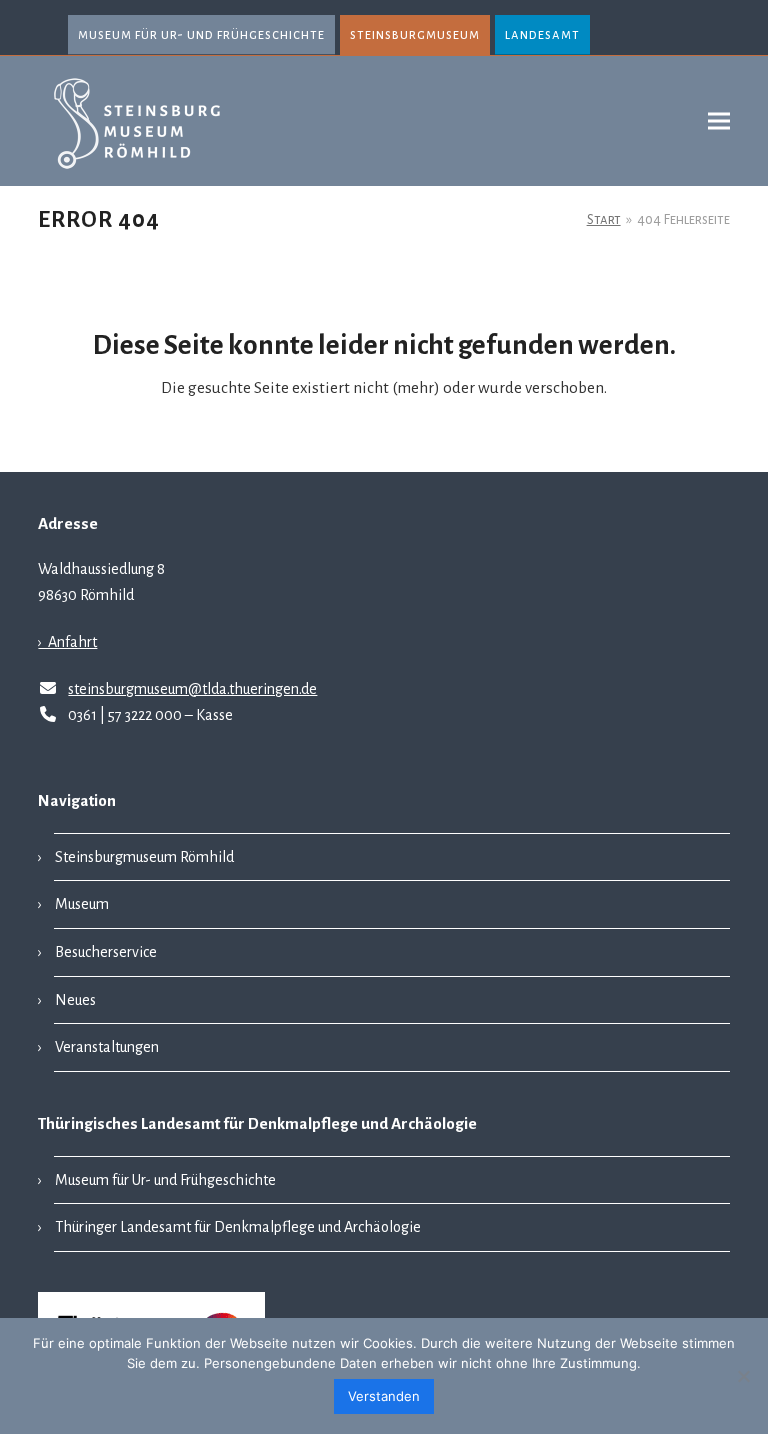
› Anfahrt (67, 642)
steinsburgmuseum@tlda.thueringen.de (192, 689)
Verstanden (384, 1396)
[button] (719, 121)
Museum (82, 904)
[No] (743, 1376)
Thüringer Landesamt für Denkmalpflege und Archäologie (238, 1227)
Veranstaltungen (107, 1047)
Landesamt (542, 34)
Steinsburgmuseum (415, 34)
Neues (75, 1000)
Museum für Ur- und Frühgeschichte (201, 34)
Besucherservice (106, 952)
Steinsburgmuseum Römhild (144, 857)
